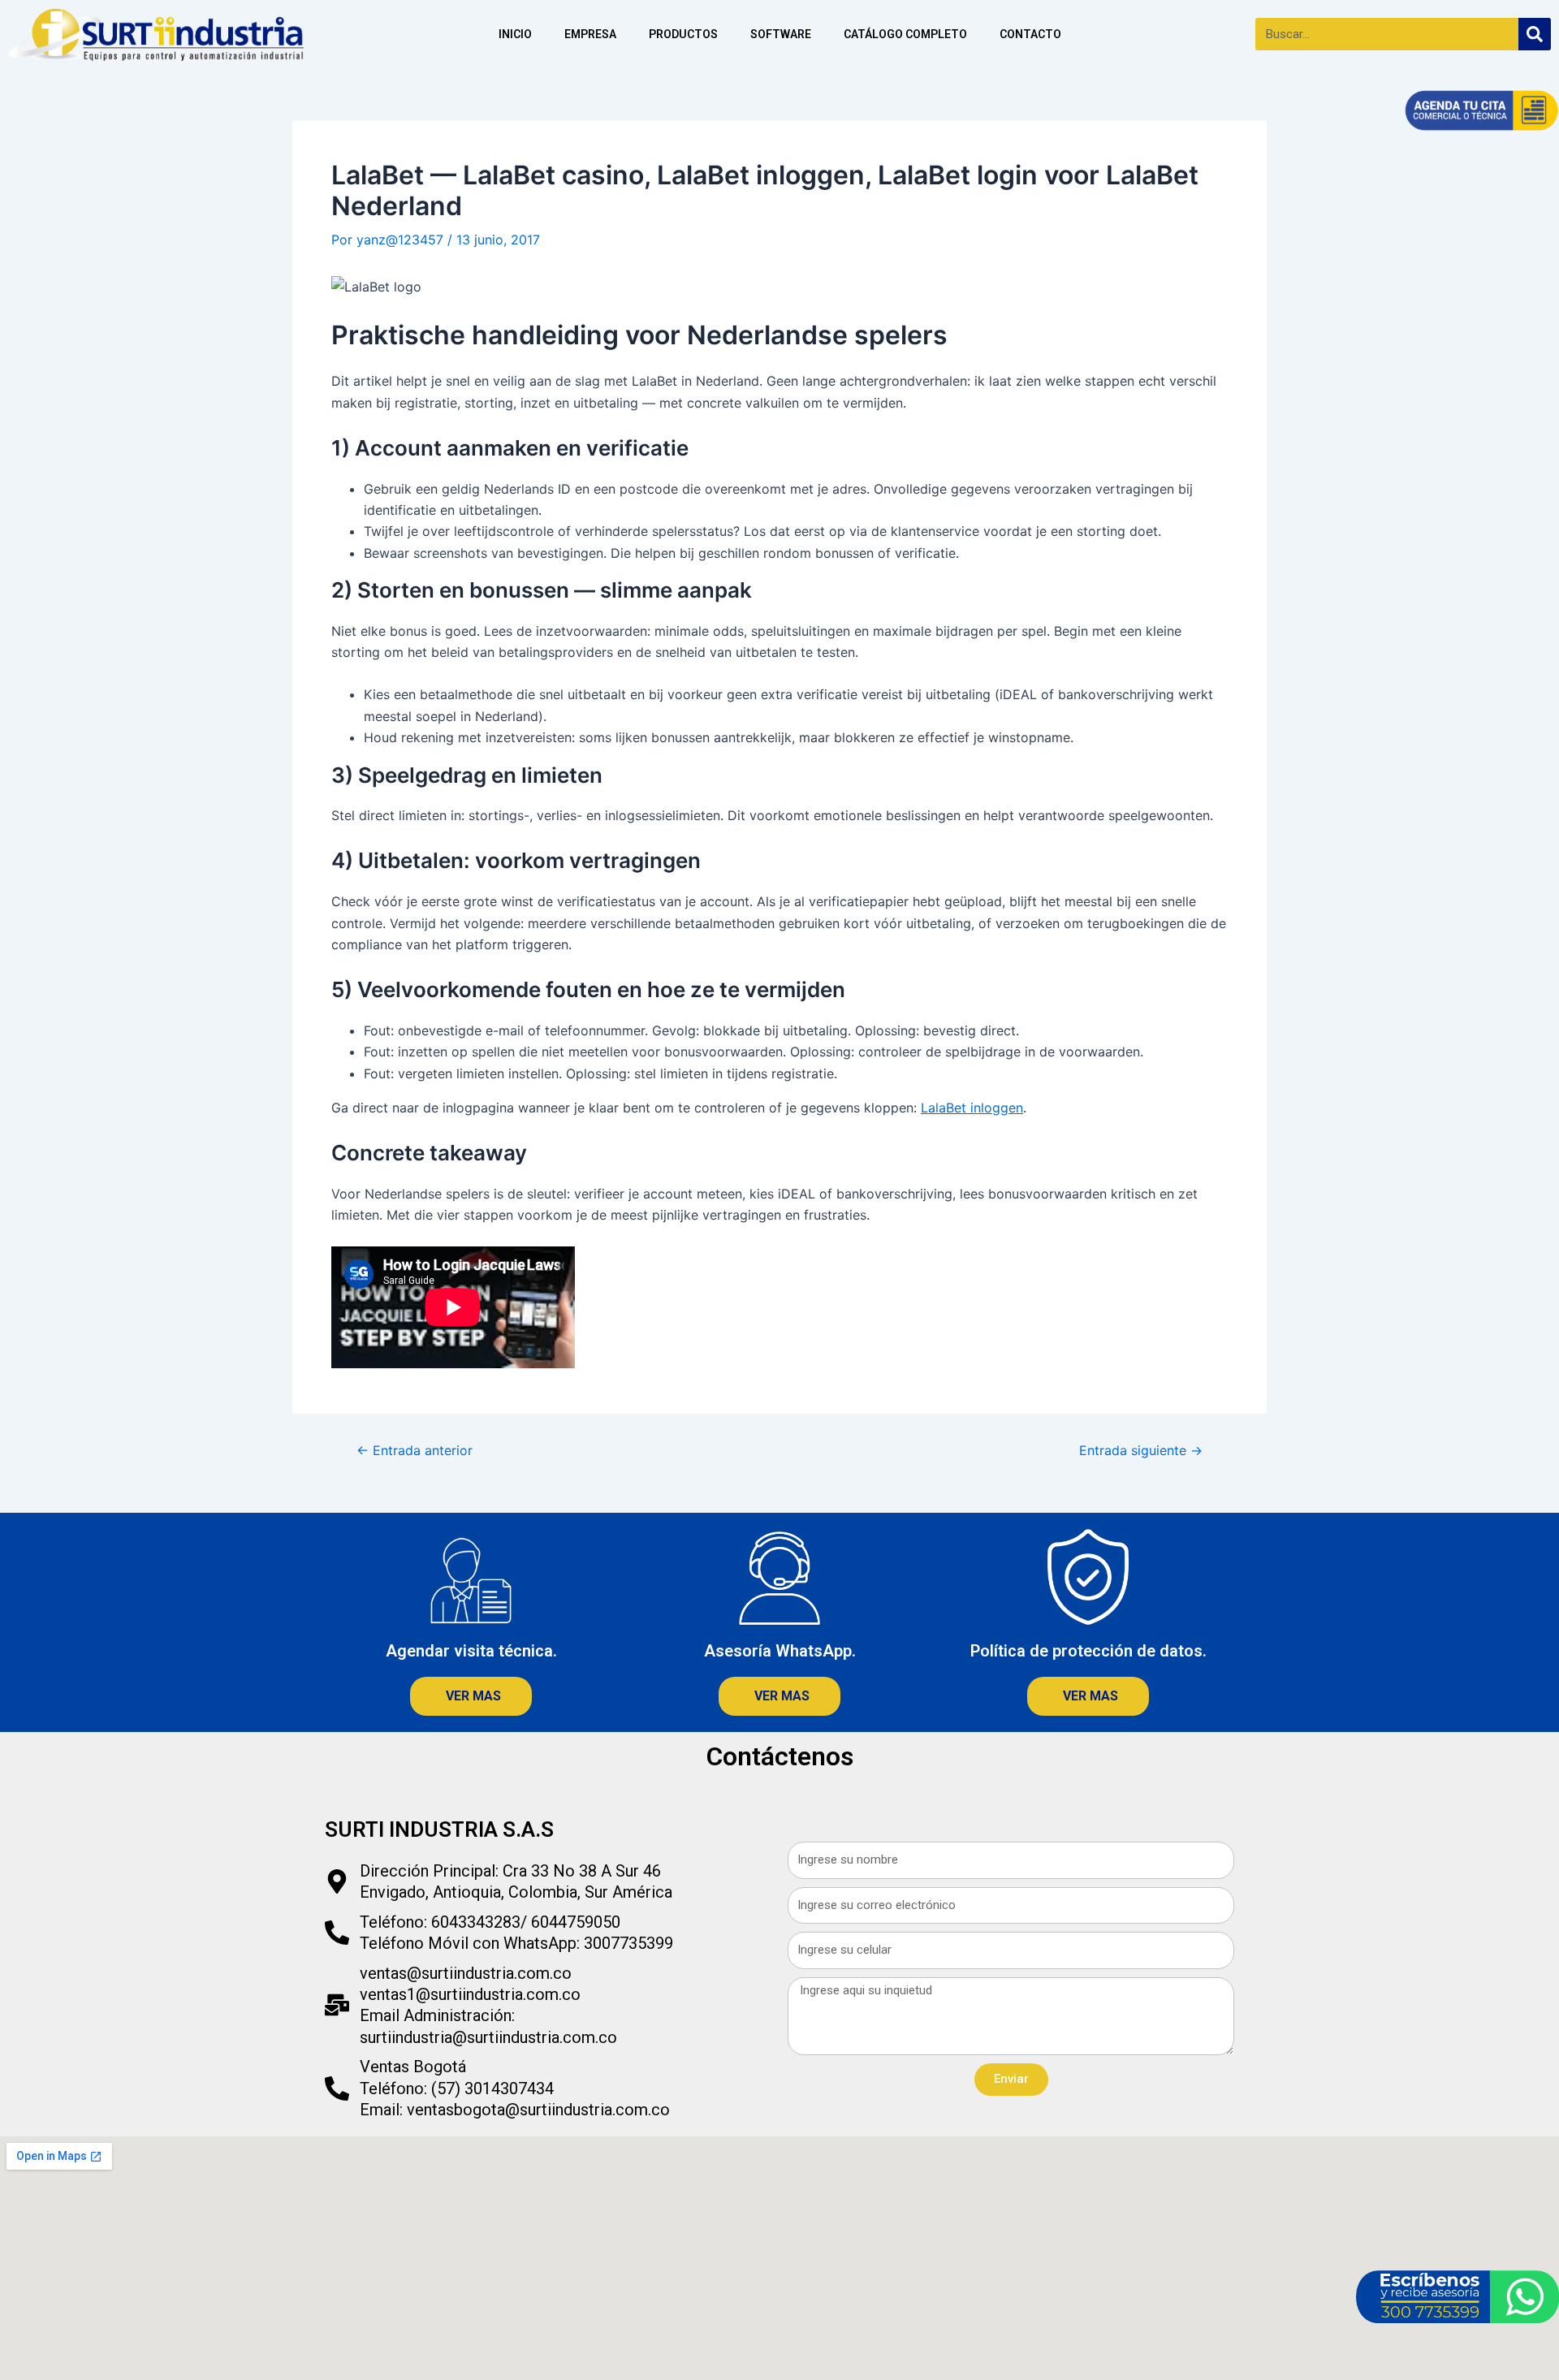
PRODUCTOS (683, 34)
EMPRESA (590, 34)
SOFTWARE (781, 34)
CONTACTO (1030, 34)
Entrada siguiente (1141, 1450)
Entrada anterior (415, 1450)
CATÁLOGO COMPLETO (905, 34)
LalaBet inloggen (972, 1108)
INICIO (515, 34)
